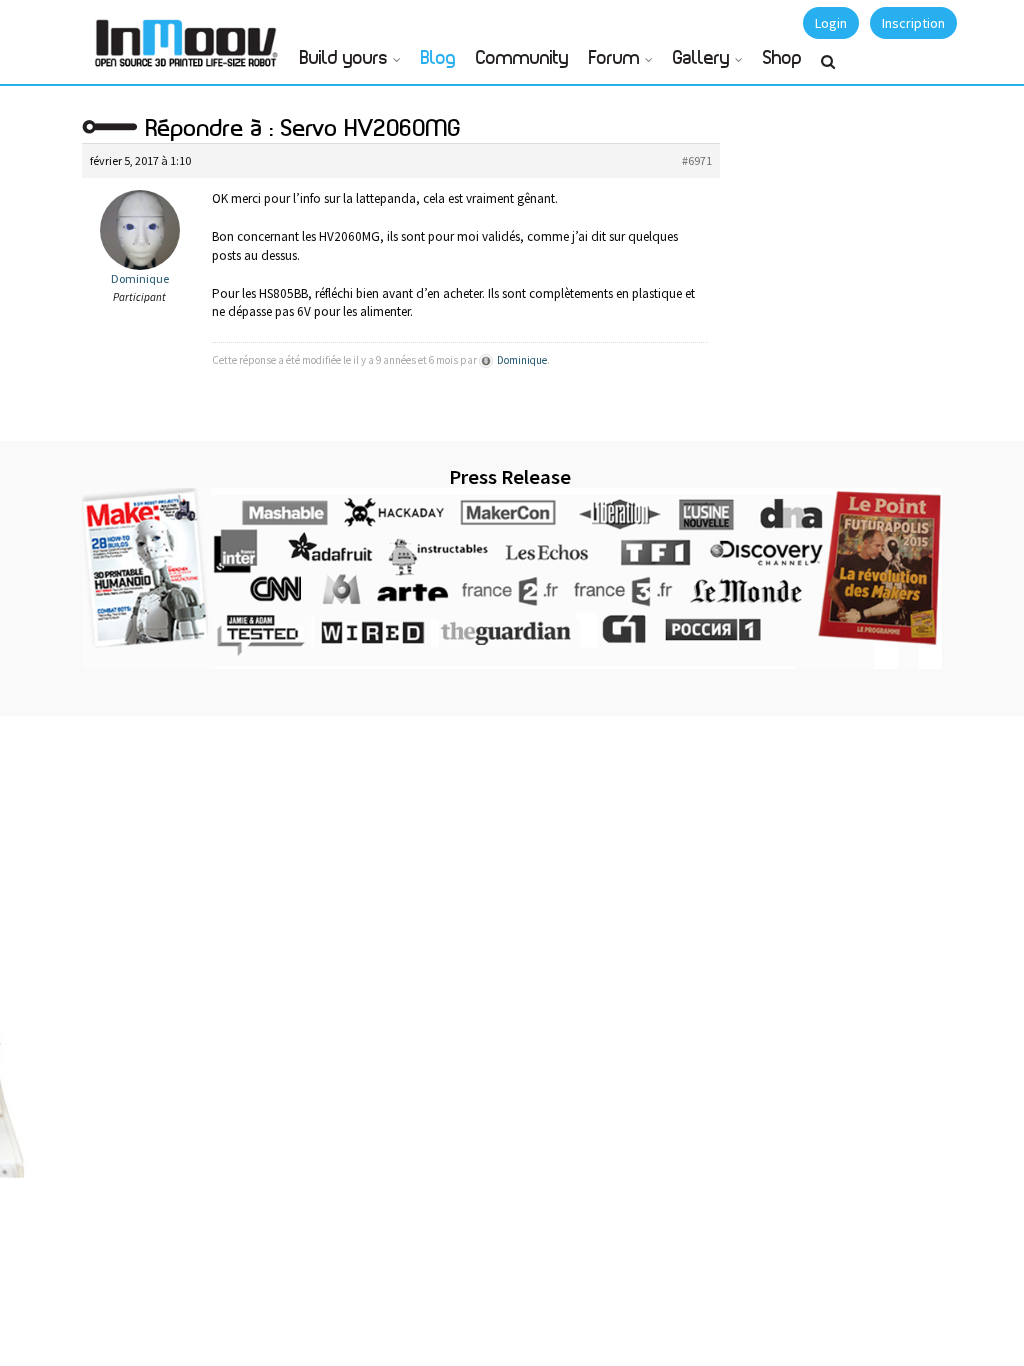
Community (522, 59)
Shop (782, 59)
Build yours (344, 59)
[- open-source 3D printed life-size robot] (190, 37)
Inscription (913, 23)
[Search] (828, 70)
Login (831, 23)
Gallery (701, 59)
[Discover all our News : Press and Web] (512, 578)
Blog (438, 59)
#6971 (697, 160)
